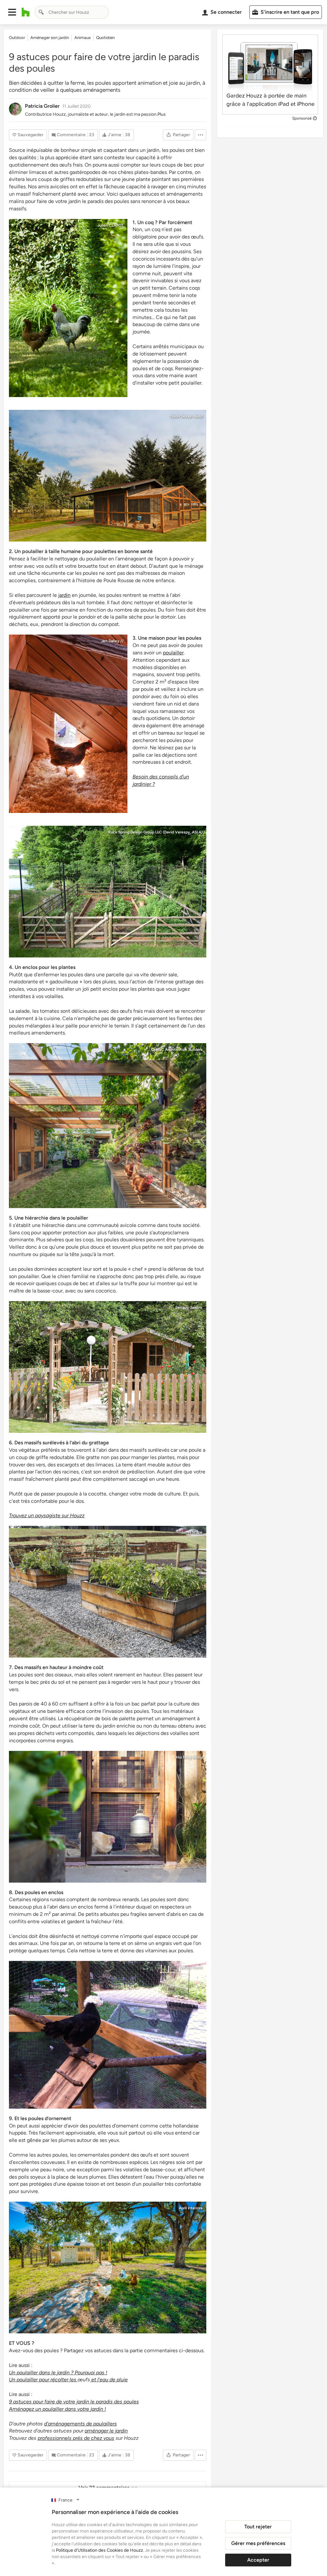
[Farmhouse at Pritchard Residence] (108, 1592)
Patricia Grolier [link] (42, 106)
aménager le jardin (106, 2431)
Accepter (258, 2560)
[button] (12, 12)
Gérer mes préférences (258, 2543)
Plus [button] (162, 114)
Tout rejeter (258, 2527)
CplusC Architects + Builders (177, 1050)
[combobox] (72, 12)
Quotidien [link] (105, 38)
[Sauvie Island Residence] (108, 476)
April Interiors (191, 2208)
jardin (64, 595)
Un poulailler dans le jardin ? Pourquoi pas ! (58, 2373)
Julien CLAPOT (110, 225)
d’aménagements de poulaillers (80, 2424)
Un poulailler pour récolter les (43, 2380)
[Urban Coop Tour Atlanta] (108, 2035)
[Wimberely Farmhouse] (108, 2268)
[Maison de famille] (68, 308)
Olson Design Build (186, 416)
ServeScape (192, 1532)
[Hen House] (68, 724)
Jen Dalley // (112, 641)
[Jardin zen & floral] (108, 1367)
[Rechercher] (41, 12)
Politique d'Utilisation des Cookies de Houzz (99, 2550)
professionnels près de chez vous (76, 2438)
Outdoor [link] (17, 38)
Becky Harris (191, 1967)
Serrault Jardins (189, 1308)
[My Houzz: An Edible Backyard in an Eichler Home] (108, 1817)
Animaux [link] (83, 38)
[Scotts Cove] (108, 891)
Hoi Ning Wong (189, 1757)
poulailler (173, 653)
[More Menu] (201, 135)
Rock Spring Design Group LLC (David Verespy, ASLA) (155, 832)
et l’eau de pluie (109, 2380)
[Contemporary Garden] (108, 1126)
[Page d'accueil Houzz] (26, 12)
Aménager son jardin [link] (50, 38)
